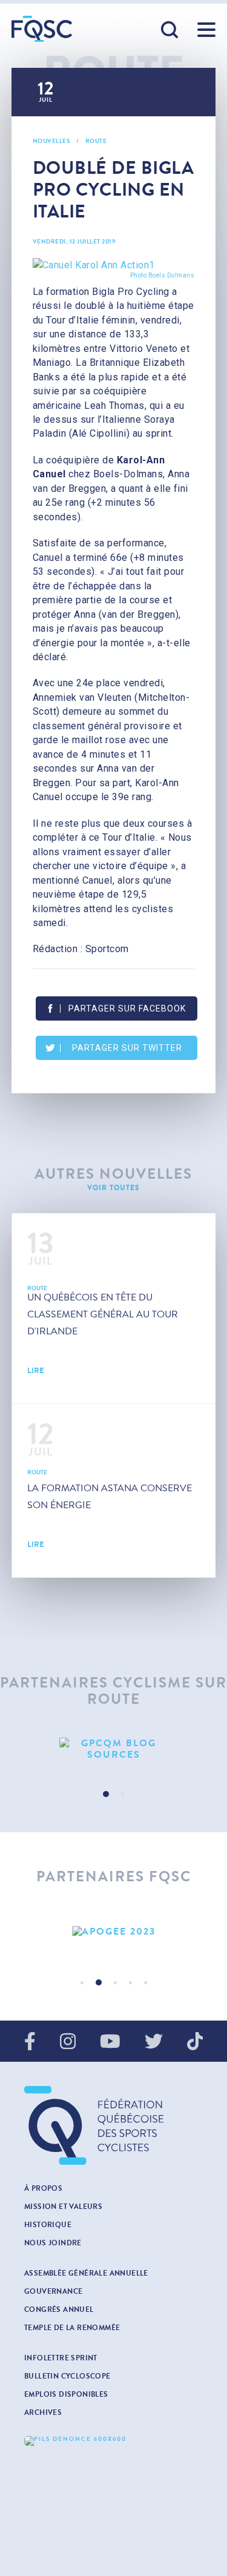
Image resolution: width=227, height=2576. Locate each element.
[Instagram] (68, 2042)
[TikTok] (195, 2042)
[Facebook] (30, 2042)
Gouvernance (53, 2291)
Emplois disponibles (66, 2394)
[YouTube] (110, 2042)
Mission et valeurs (63, 2207)
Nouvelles (51, 141)
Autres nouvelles (113, 1174)
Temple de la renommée (72, 2328)
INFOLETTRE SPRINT (61, 2358)
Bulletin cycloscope (67, 2376)
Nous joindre (53, 2243)
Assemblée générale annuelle (86, 2273)
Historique (48, 2225)
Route (96, 141)
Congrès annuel (59, 2309)
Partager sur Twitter (127, 1048)
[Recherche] (170, 30)
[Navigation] (206, 30)
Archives (43, 2412)
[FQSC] (42, 29)
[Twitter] (154, 2042)
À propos (43, 2188)
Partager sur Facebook (127, 1008)
